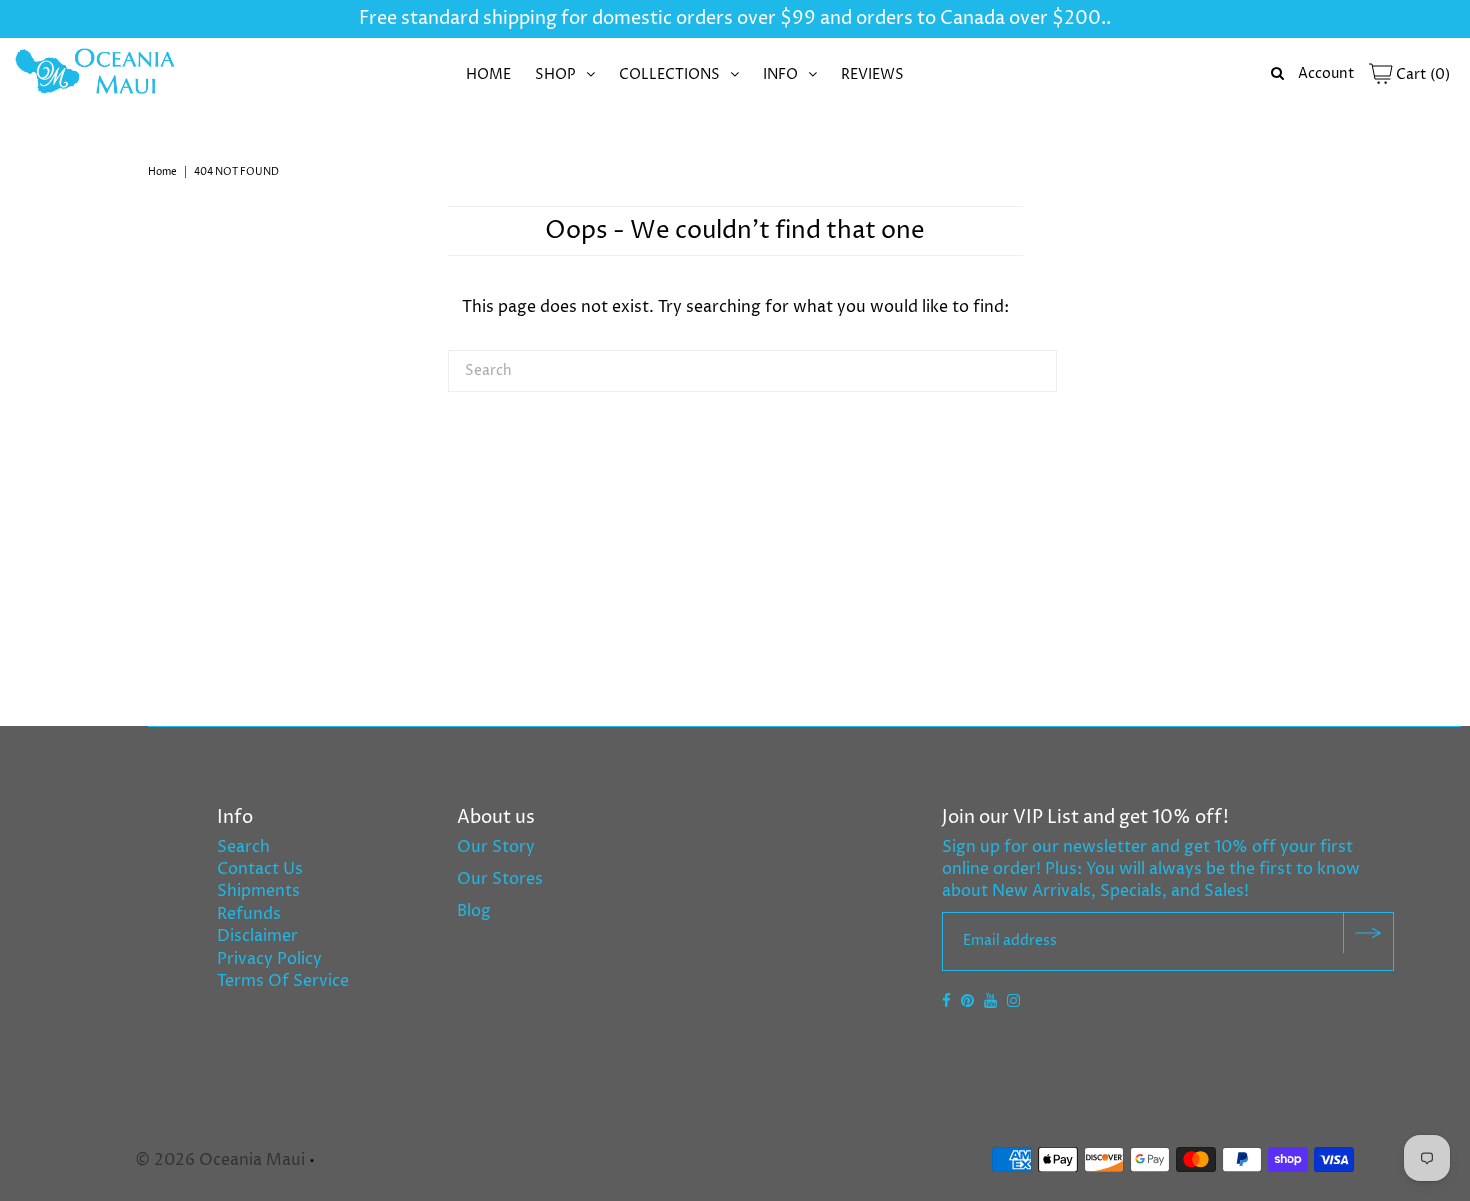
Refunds (249, 914)
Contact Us (260, 869)
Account (1326, 73)
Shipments (258, 891)
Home (162, 172)
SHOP (555, 74)
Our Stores (500, 879)
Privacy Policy (269, 959)
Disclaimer (257, 936)
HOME (488, 74)
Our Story (496, 847)
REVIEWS (872, 74)
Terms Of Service (283, 981)
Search (243, 847)
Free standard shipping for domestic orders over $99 (587, 18)
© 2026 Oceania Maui (220, 1160)
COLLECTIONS (669, 74)
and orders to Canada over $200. (961, 18)
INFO (780, 74)
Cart (1421, 74)
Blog (474, 911)
